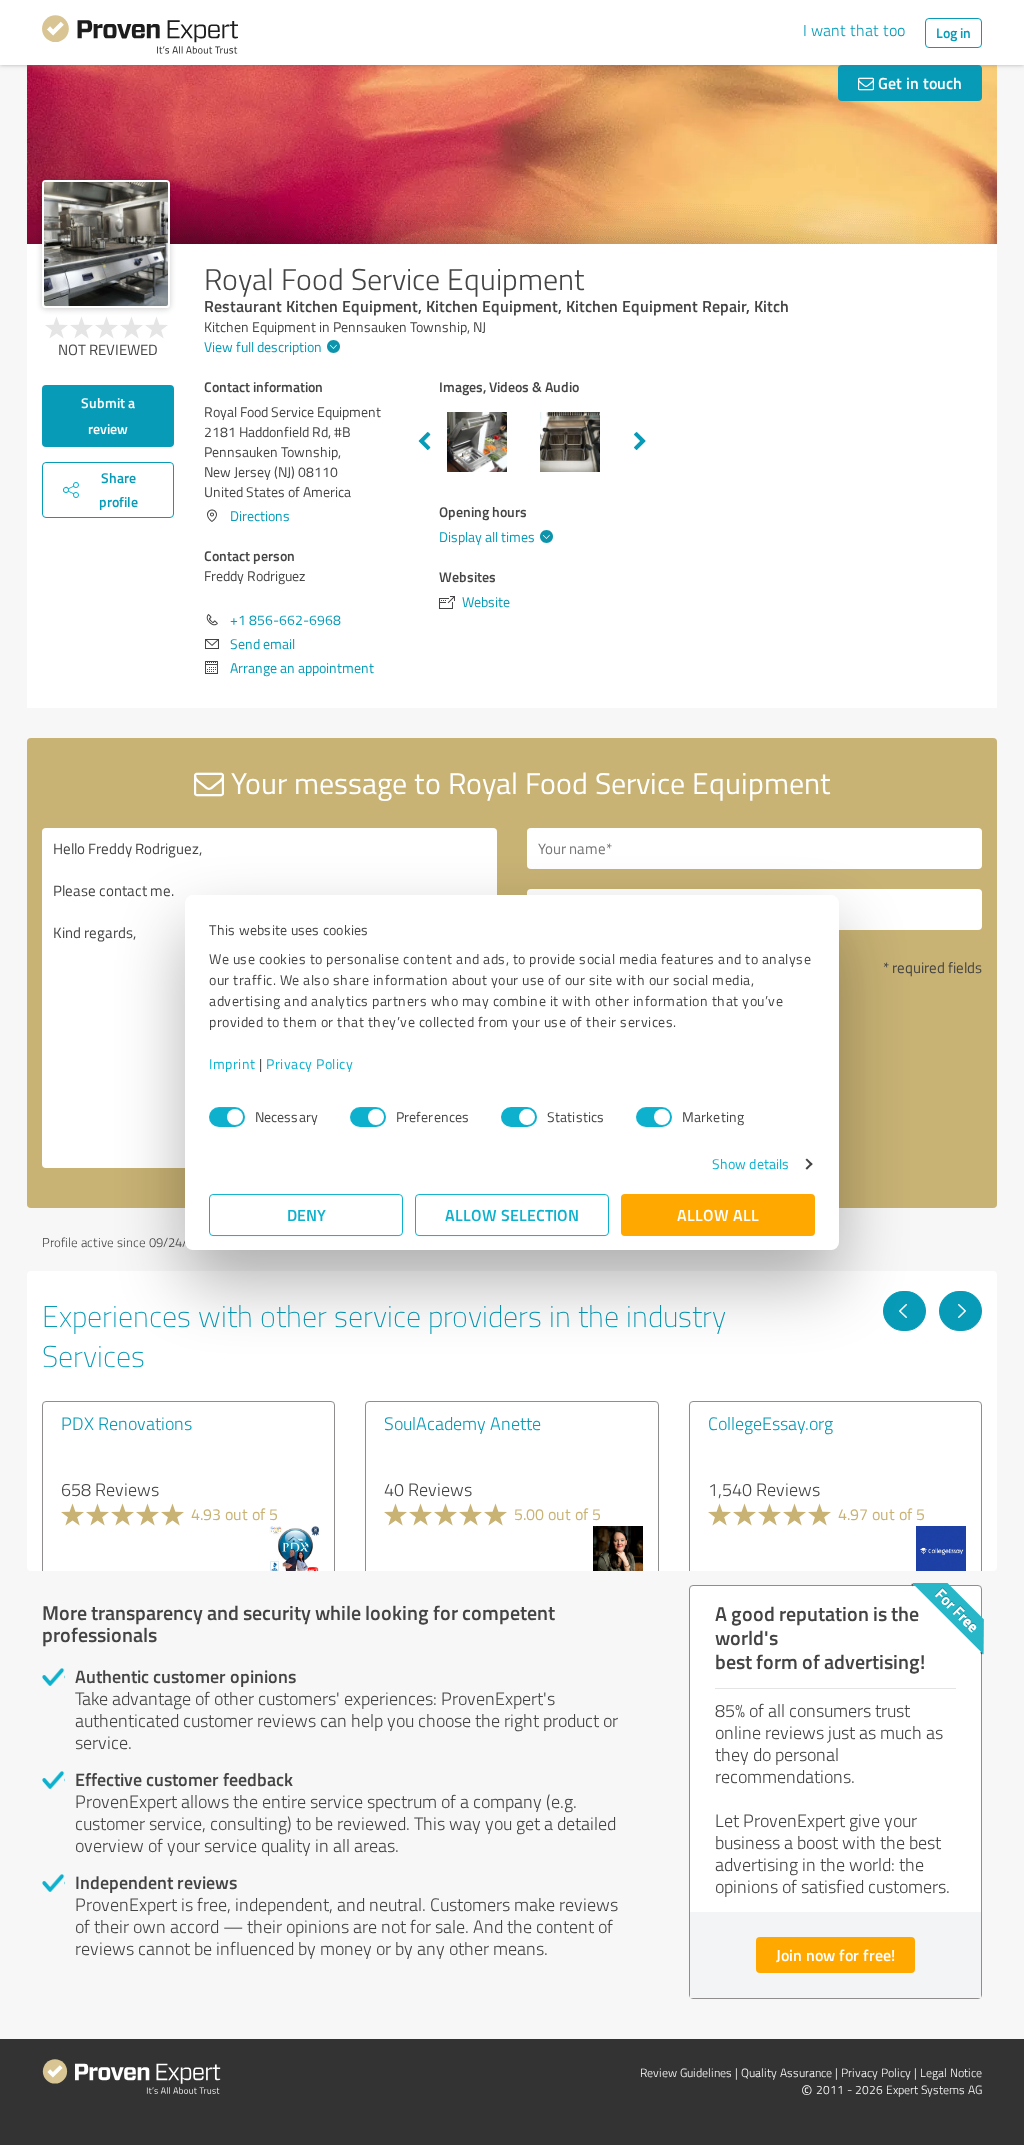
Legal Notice (951, 2072)
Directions (260, 515)
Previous (424, 442)
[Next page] (960, 1311)
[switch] (368, 1117)
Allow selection (512, 1214)
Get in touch (918, 82)
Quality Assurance (786, 2072)
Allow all (718, 1214)
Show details (750, 1163)
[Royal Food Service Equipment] (106, 244)
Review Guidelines (686, 2072)
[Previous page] (904, 1311)
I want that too (854, 30)
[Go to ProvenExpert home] (140, 38)
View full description (263, 346)
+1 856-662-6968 (285, 619)
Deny (306, 1214)
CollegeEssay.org (770, 1423)
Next (640, 442)
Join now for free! (835, 1954)
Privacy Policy (309, 1063)
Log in (953, 32)
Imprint (232, 1063)
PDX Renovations (126, 1423)
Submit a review (108, 415)
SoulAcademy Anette (462, 1423)
